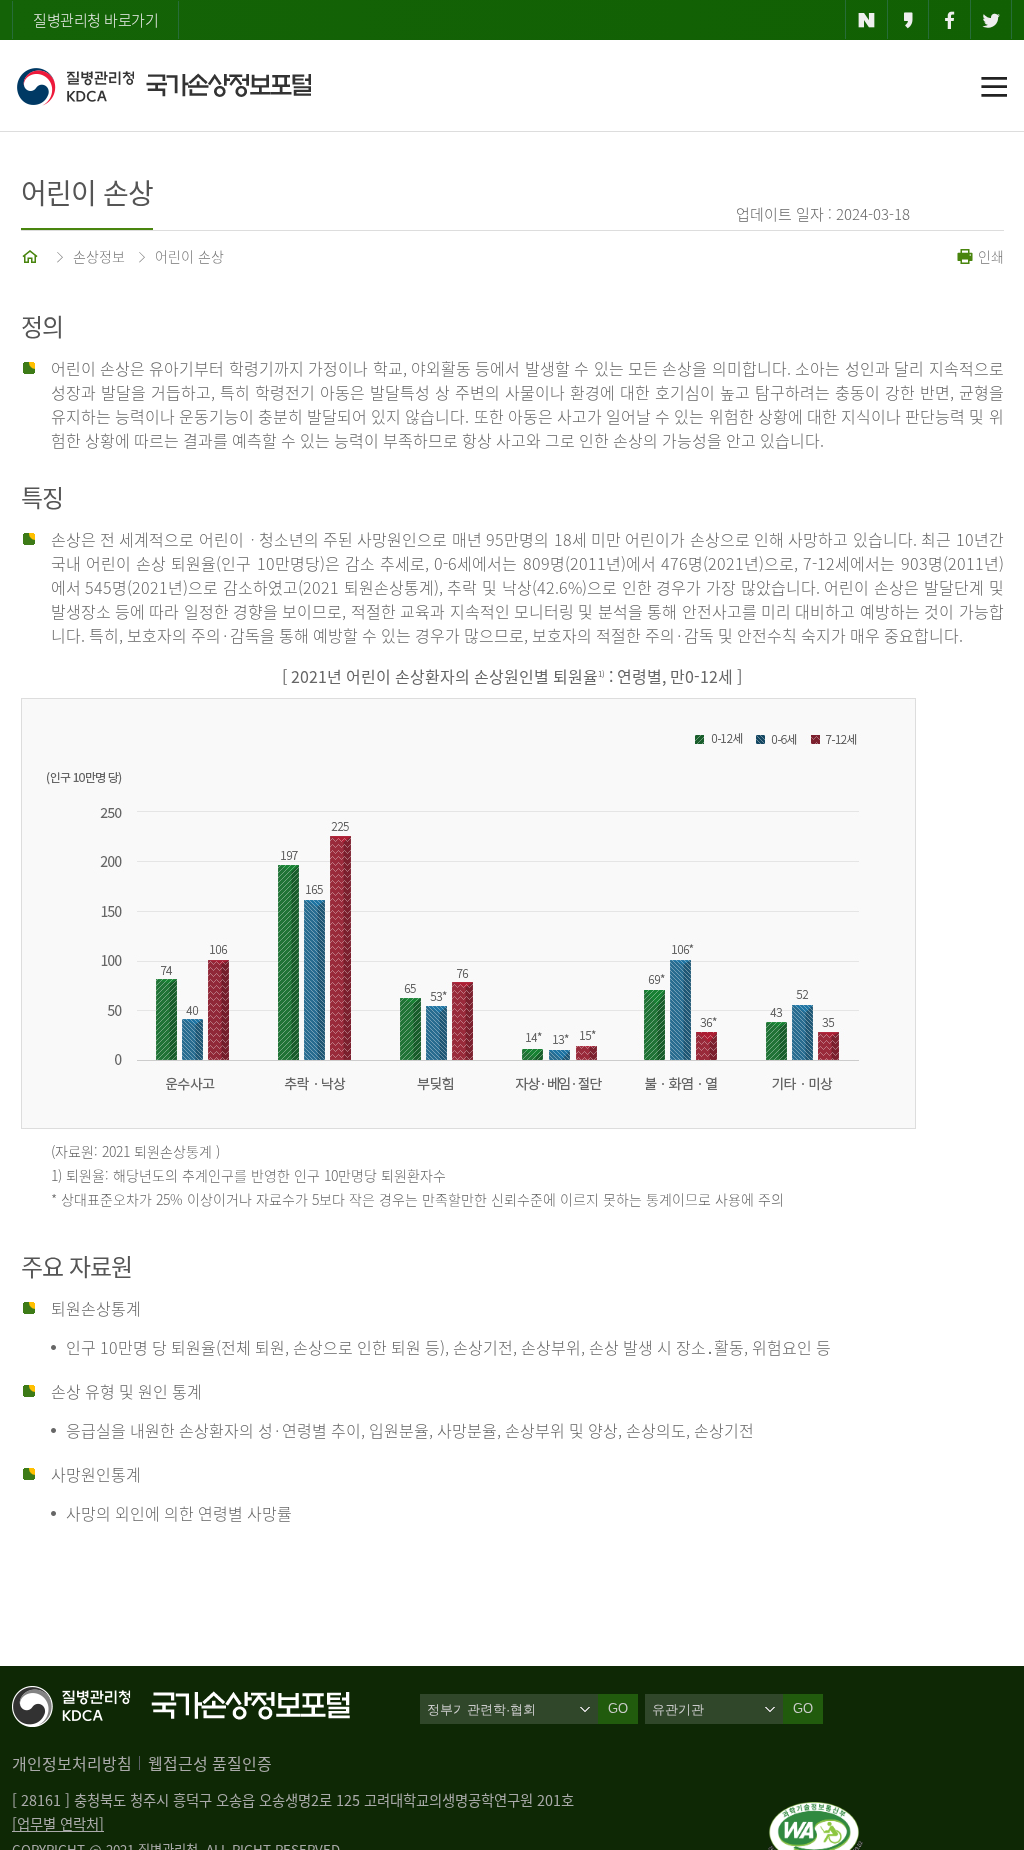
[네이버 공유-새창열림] (866, 20)
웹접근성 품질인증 (210, 1763)
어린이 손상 (189, 256)
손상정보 (99, 256)
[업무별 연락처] (58, 1824)
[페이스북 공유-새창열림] (949, 20)
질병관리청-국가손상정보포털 (163, 86)
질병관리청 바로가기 (95, 20)
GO (803, 1708)
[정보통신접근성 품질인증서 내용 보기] (815, 1814)
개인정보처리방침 (72, 1763)
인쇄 (989, 256)
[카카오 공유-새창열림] (908, 20)
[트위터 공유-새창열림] (991, 20)
